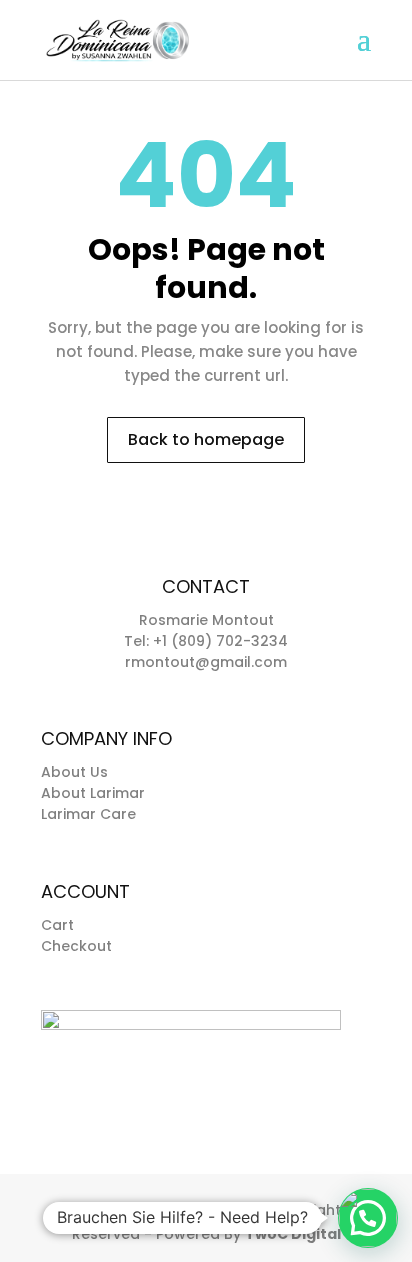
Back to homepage (206, 439)
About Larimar (93, 793)
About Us (74, 772)
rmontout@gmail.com (206, 662)
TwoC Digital (293, 1234)
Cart (57, 925)
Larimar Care (88, 814)
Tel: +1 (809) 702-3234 (206, 641)
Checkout (76, 946)
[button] (368, 1218)
